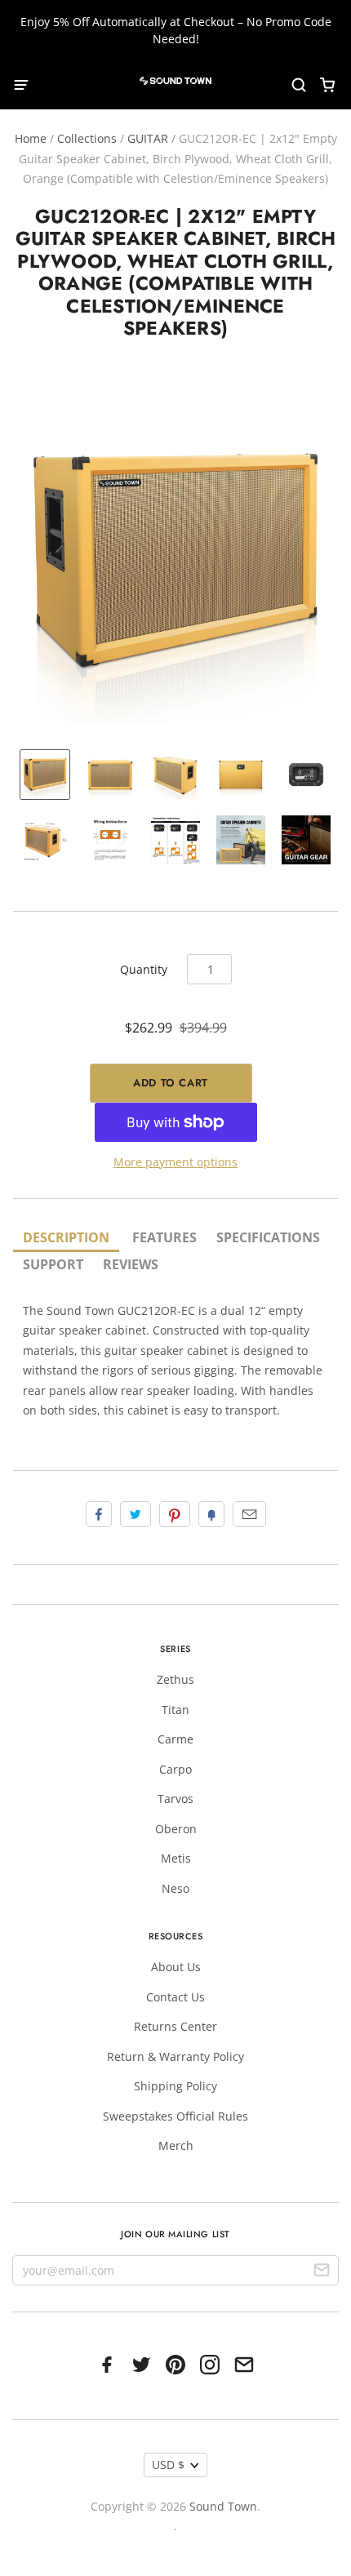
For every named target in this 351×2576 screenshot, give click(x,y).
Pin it (175, 1514)
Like (99, 1514)
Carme (175, 1739)
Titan (175, 1710)
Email (249, 1514)
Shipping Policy (175, 2086)
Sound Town (223, 2506)
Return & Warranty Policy (175, 2056)
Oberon (176, 1829)
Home (31, 138)
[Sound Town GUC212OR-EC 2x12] (45, 775)
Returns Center (175, 2026)
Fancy (211, 1514)
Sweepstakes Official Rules (175, 2116)
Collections (87, 138)
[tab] (66, 1239)
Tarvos (175, 1799)
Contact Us (175, 1997)
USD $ (168, 2465)
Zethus (175, 1679)
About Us (176, 1967)
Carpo (175, 1769)
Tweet (136, 1514)
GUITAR (148, 138)
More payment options (175, 1162)
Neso (175, 1888)
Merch (176, 2145)
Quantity (144, 969)
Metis (176, 1858)
